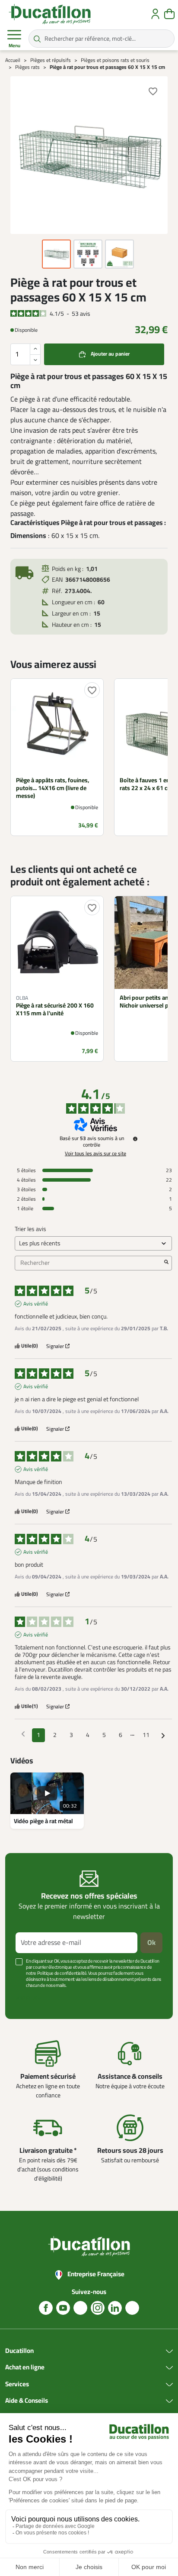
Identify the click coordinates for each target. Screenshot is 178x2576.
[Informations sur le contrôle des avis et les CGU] (135, 1139)
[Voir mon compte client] (155, 14)
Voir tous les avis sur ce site (95, 1154)
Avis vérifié (36, 1304)
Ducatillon (19, 2351)
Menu (14, 46)
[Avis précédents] (23, 1734)
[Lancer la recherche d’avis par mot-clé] (166, 1263)
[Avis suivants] (163, 1736)
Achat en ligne (25, 2368)
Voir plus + (28, 1998)
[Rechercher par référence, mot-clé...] (37, 39)
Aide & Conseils (27, 2401)
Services (17, 2385)
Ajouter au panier (110, 354)
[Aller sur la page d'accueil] (50, 14)
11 (146, 1735)
